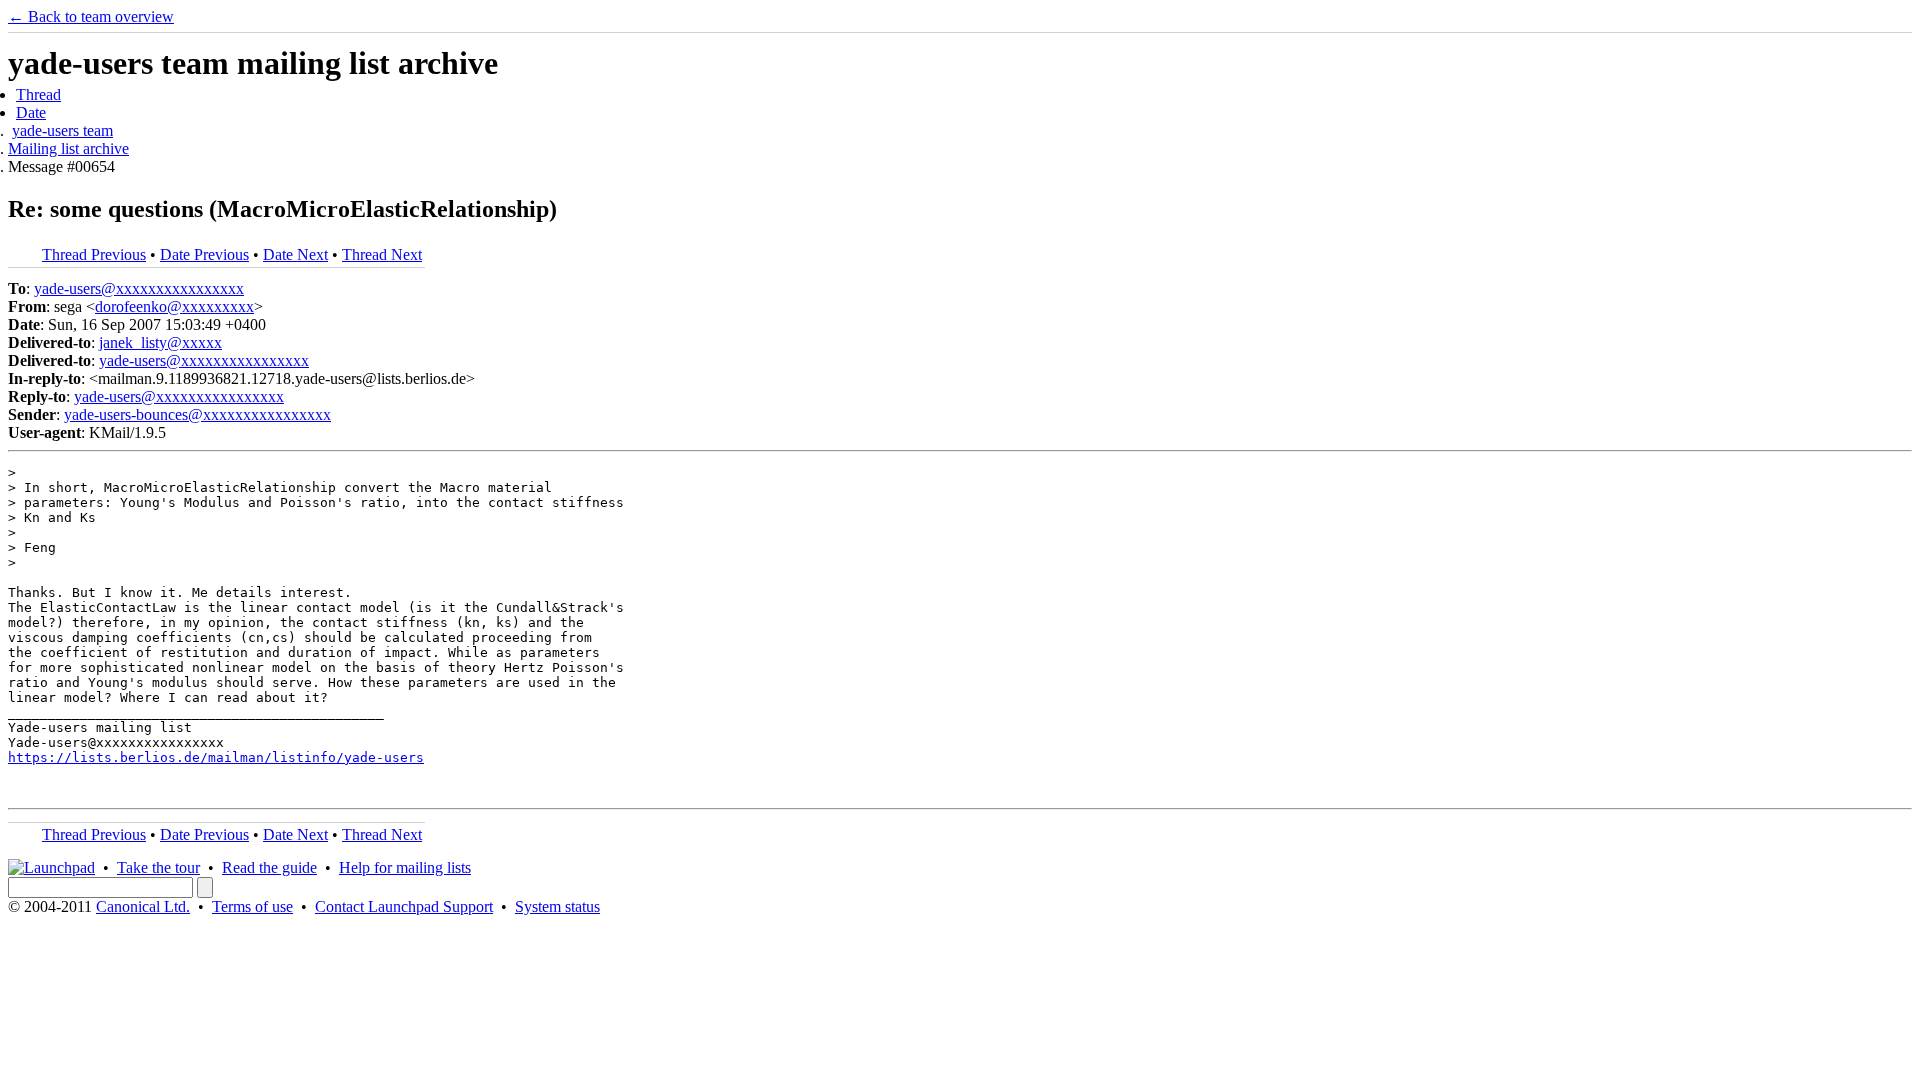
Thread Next (382, 254)
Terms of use (252, 906)
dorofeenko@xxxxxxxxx (174, 306)
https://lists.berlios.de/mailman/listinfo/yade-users (216, 757)
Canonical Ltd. (143, 906)
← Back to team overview (91, 16)
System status (557, 906)
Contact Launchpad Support (404, 906)
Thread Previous (94, 254)
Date (31, 112)
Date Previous (204, 254)
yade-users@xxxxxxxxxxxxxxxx (139, 288)
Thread (38, 94)
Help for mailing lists (405, 867)
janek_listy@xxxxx (160, 342)
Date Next (295, 254)
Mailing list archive (68, 148)
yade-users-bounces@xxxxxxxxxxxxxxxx (197, 414)
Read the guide (269, 867)
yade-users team (62, 130)
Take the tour (158, 867)
